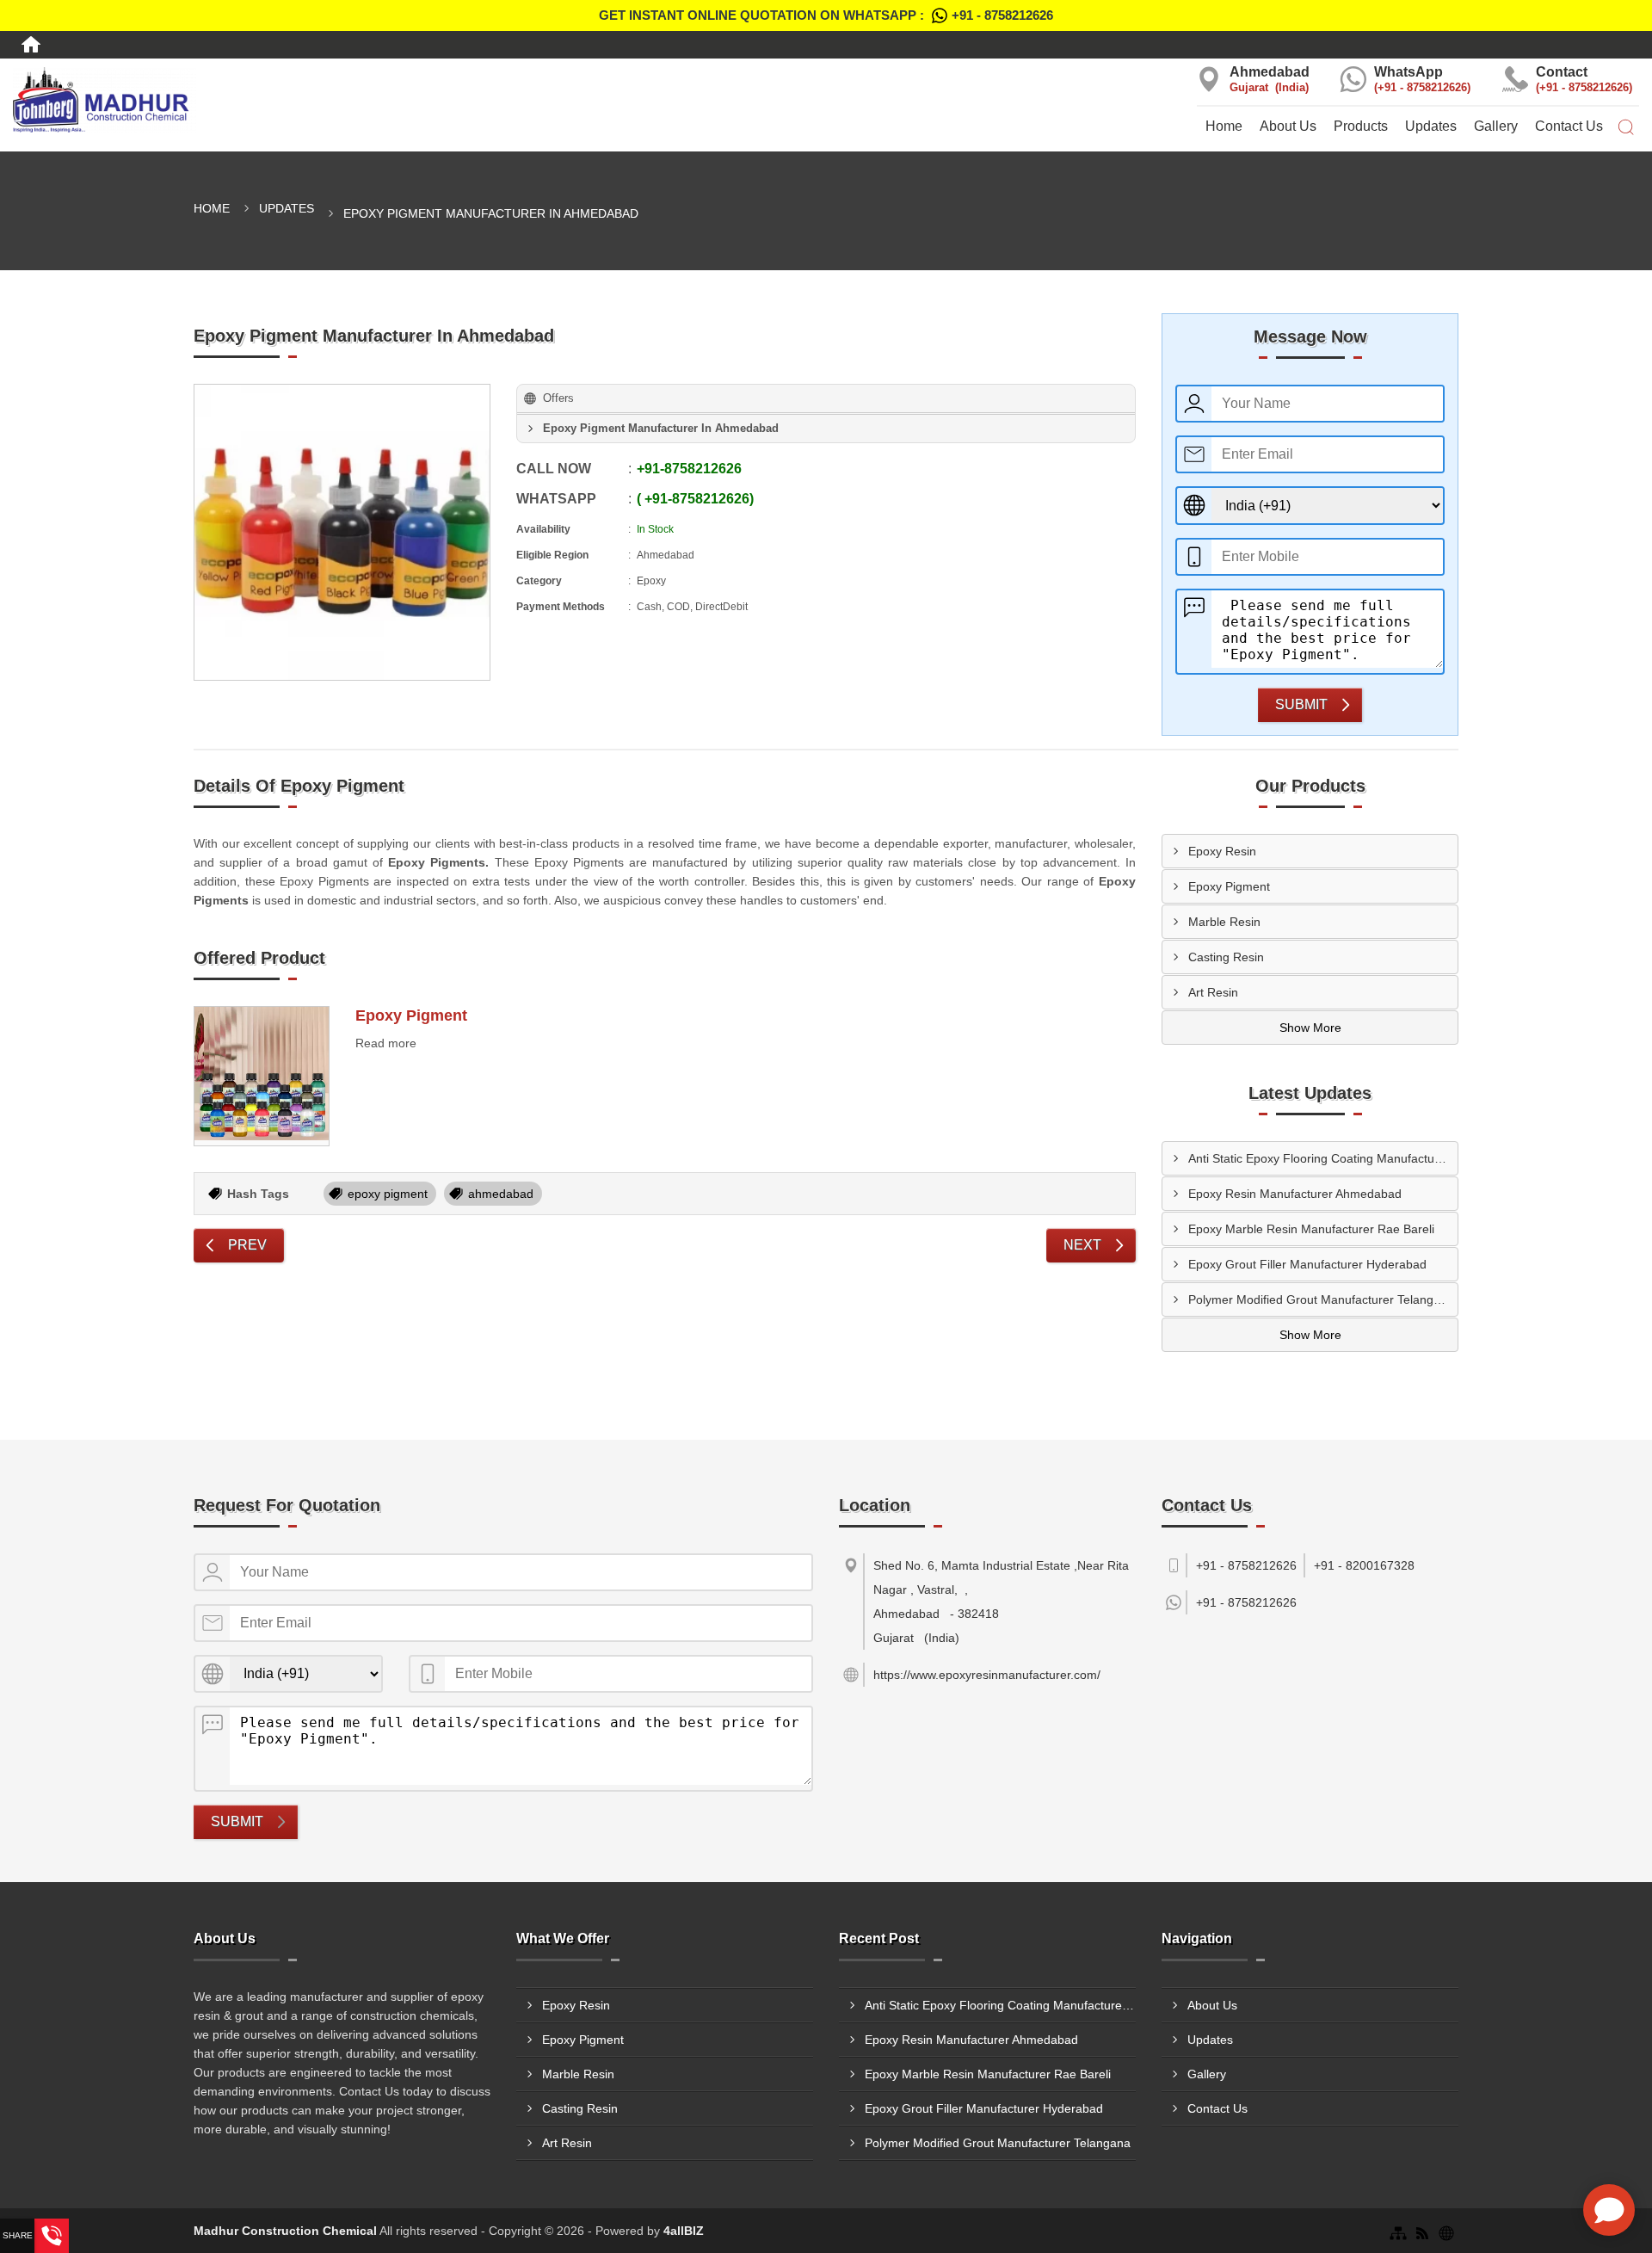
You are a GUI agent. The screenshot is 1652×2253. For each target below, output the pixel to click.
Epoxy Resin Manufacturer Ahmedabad (1295, 1194)
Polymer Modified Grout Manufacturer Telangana (1321, 1299)
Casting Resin (1226, 957)
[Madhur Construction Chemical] (275, 100)
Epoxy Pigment (411, 1015)
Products (1361, 126)
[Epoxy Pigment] (262, 1077)
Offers (558, 398)
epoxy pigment (388, 1194)
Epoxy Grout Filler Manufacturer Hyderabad (1307, 1264)
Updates (1431, 126)
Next (1082, 1245)
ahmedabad (501, 1194)
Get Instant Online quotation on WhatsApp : (826, 15)
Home (1224, 126)
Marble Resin (1224, 922)
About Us (1288, 126)
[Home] (31, 45)
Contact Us (1569, 126)
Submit (1301, 704)
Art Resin (1213, 992)
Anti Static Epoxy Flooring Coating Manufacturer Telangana (1323, 1158)
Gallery (1496, 126)
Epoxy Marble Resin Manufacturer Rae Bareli (1311, 1229)
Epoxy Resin (1222, 851)
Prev (247, 1245)
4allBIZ (684, 2231)
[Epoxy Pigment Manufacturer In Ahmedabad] (342, 532)
